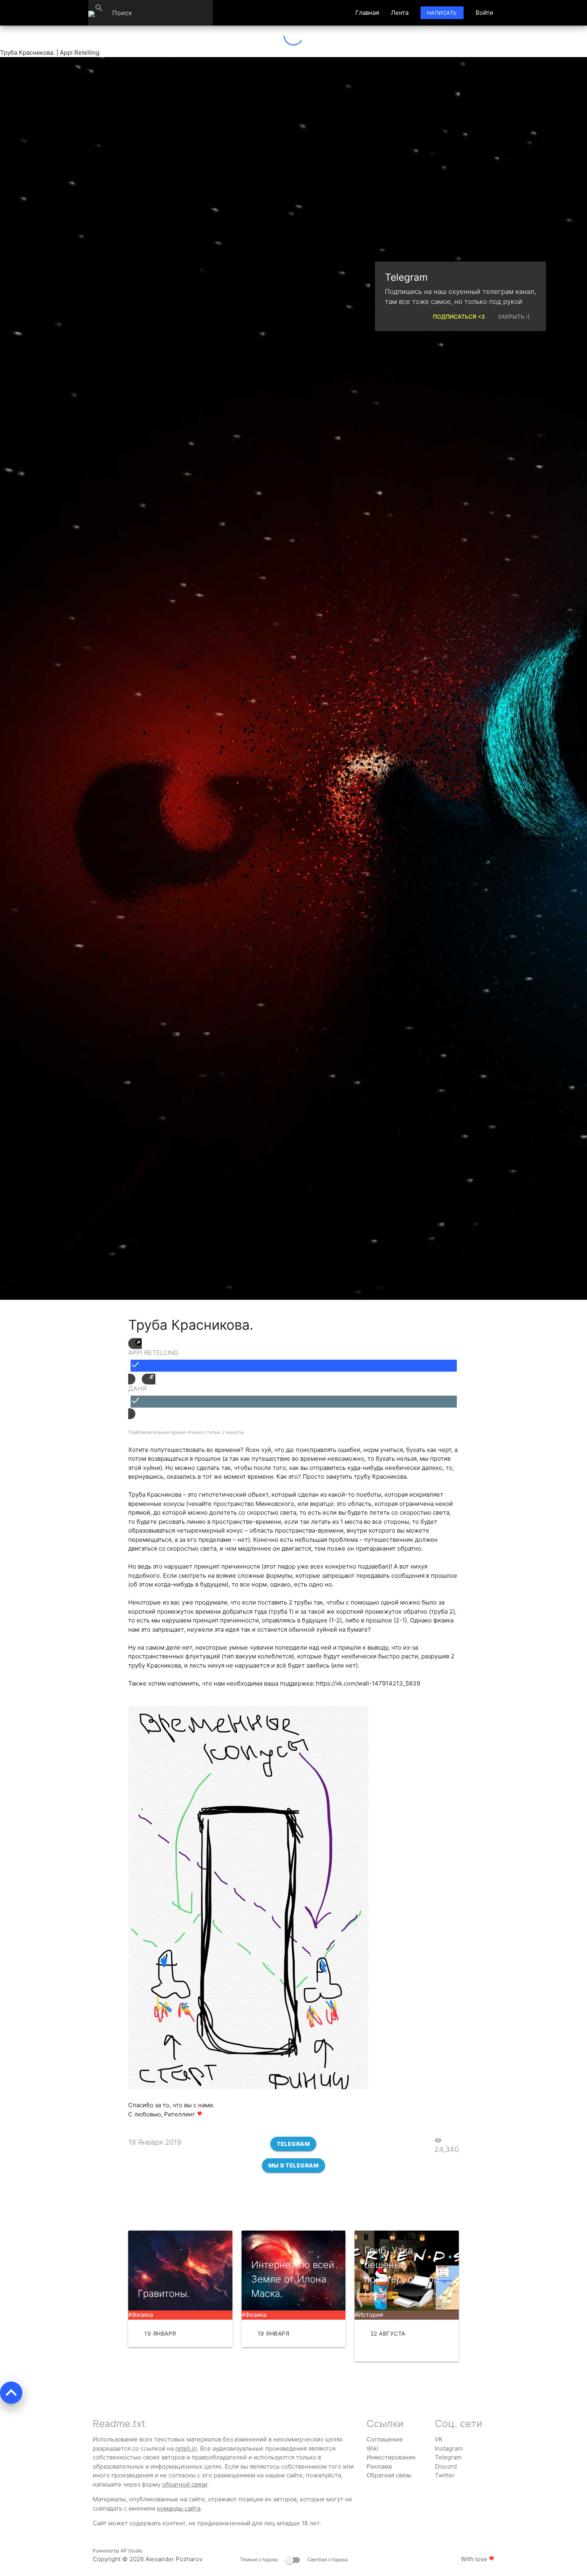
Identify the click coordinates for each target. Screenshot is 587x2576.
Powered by (118, 2551)
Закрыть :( (514, 317)
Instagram (449, 2448)
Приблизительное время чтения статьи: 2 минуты (186, 1432)
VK (439, 2439)
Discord (446, 2466)
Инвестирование (391, 2457)
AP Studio (132, 2551)
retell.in (186, 2448)
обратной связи (185, 2484)
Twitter (445, 2475)
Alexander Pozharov (174, 2559)
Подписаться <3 (459, 317)
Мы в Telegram (294, 2165)
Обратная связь (389, 2475)
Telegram (293, 2144)
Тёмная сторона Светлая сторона (294, 2559)
